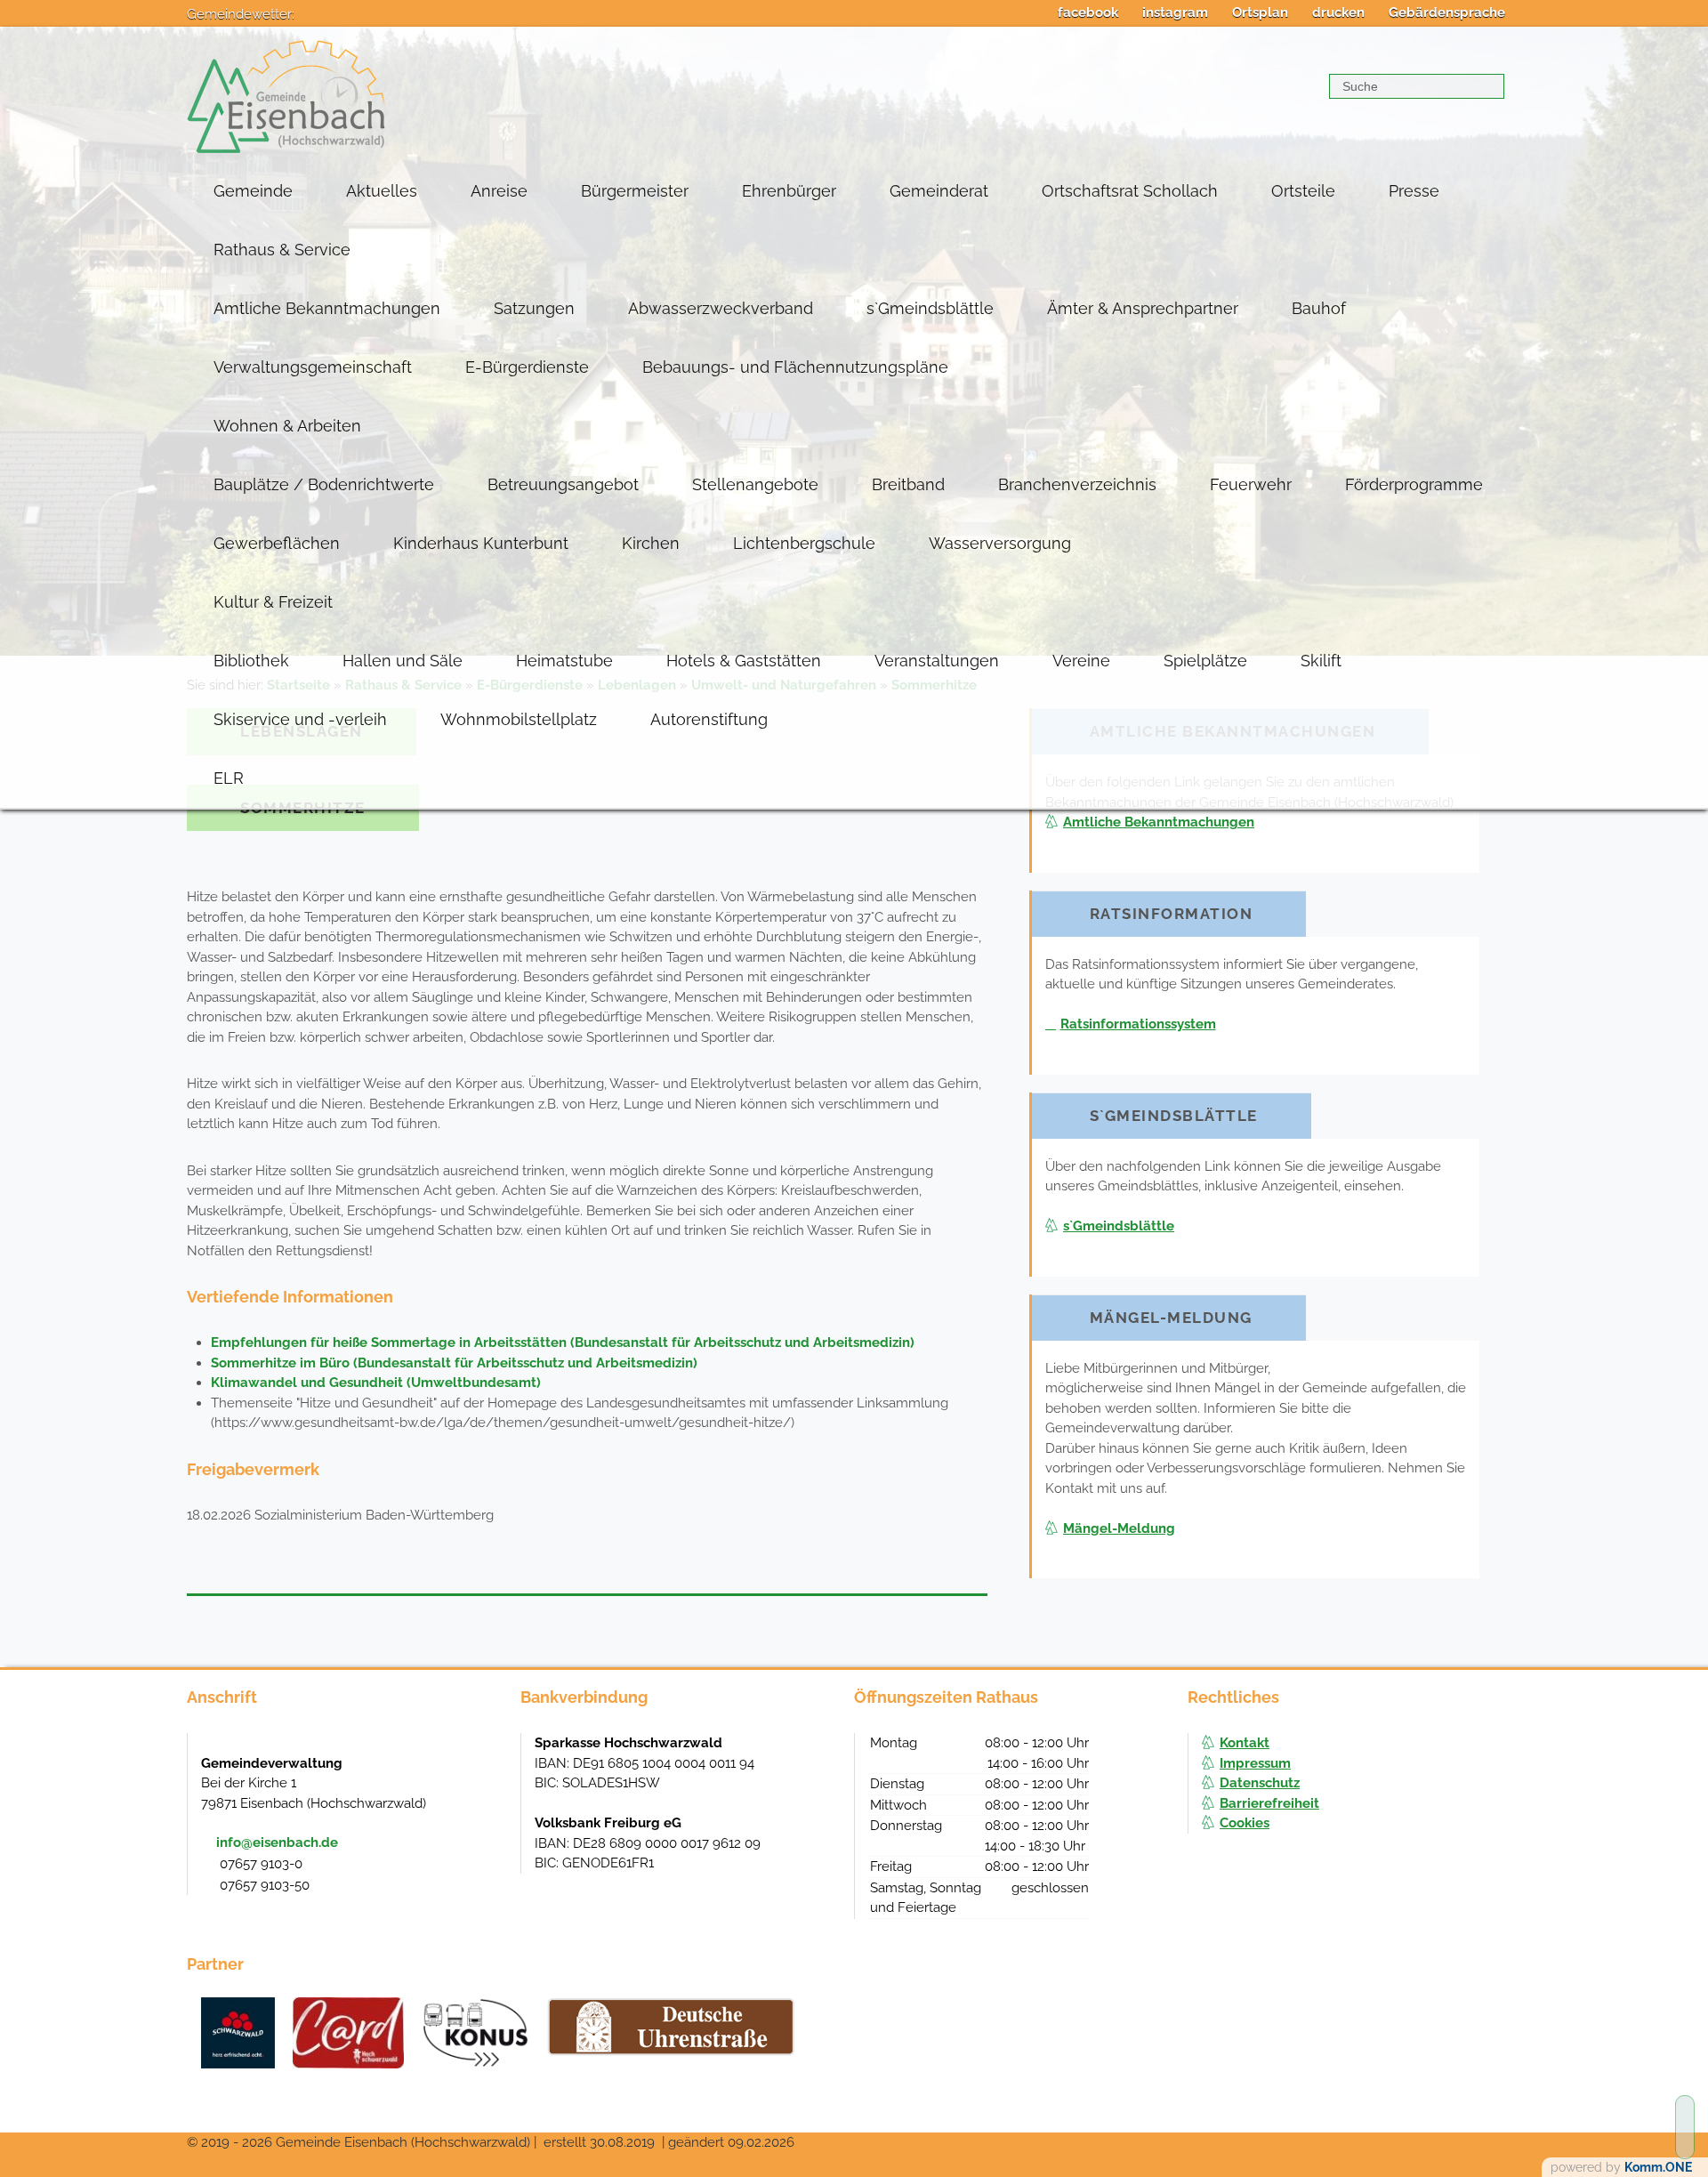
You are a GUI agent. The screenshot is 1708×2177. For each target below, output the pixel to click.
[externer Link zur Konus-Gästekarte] (475, 2033)
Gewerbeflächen (277, 543)
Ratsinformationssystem (1138, 1024)
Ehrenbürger (789, 191)
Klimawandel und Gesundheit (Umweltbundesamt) (376, 1383)
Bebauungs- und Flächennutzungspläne (795, 367)
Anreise (499, 191)
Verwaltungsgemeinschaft (313, 367)
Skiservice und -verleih (300, 719)
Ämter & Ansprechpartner (1143, 308)
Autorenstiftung (709, 719)
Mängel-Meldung (1119, 1528)
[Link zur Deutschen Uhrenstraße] (671, 2027)
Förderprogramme (1414, 484)
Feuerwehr (1251, 484)
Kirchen (651, 543)
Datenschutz (1260, 1783)
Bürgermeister (635, 191)
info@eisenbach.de (277, 1842)
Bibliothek (251, 661)
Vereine (1081, 661)
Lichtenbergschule (804, 543)
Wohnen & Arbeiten (287, 426)
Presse (1414, 191)
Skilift (1321, 661)
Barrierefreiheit (1269, 1803)
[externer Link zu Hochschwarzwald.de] (348, 2033)
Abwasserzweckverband (721, 308)
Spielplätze (1205, 661)
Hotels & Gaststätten (744, 661)
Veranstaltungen (937, 661)
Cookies (1245, 1823)
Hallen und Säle (403, 661)
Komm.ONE (1658, 2167)
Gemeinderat (939, 191)
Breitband (908, 484)
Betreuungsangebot (563, 484)
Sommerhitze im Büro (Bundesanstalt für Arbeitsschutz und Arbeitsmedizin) (454, 1363)
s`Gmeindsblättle (930, 308)
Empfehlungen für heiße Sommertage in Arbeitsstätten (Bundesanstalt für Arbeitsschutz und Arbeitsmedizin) (563, 1342)
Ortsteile (1303, 191)
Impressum (1255, 1763)
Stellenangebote (755, 484)
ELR (229, 778)
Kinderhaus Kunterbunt (481, 543)
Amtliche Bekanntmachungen (327, 308)
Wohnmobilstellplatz (519, 719)
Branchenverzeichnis (1077, 484)
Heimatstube (564, 661)
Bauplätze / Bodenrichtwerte (324, 484)
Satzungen (534, 308)
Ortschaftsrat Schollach (1130, 191)
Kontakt (1245, 1743)
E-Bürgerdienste (527, 367)
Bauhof (1319, 308)
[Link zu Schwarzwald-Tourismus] (238, 2033)
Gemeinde (253, 191)
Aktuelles (382, 191)
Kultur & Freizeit (273, 602)
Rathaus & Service (282, 250)
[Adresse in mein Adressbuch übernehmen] (490, 1762)
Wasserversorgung (1000, 543)
